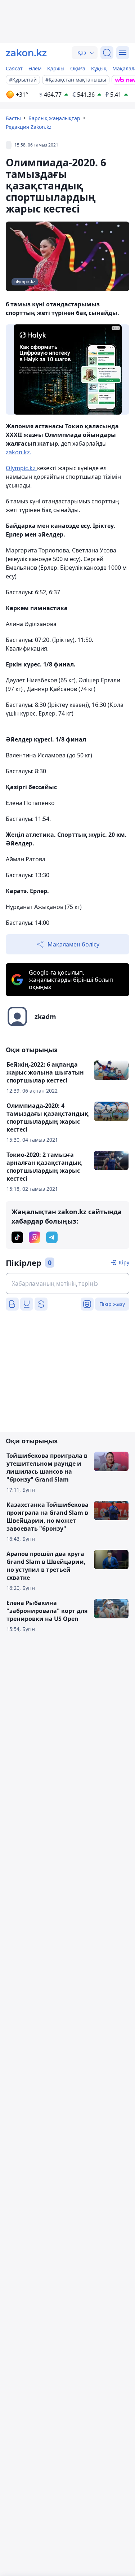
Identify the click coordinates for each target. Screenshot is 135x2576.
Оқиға (78, 68)
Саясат (14, 68)
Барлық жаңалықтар (54, 118)
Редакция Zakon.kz (29, 127)
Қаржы (56, 68)
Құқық (99, 68)
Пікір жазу (112, 1304)
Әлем (35, 68)
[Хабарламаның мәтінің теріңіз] (67, 1283)
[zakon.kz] (26, 53)
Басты (13, 118)
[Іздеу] (107, 53)
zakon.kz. (19, 452)
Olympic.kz (21, 468)
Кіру (124, 1262)
